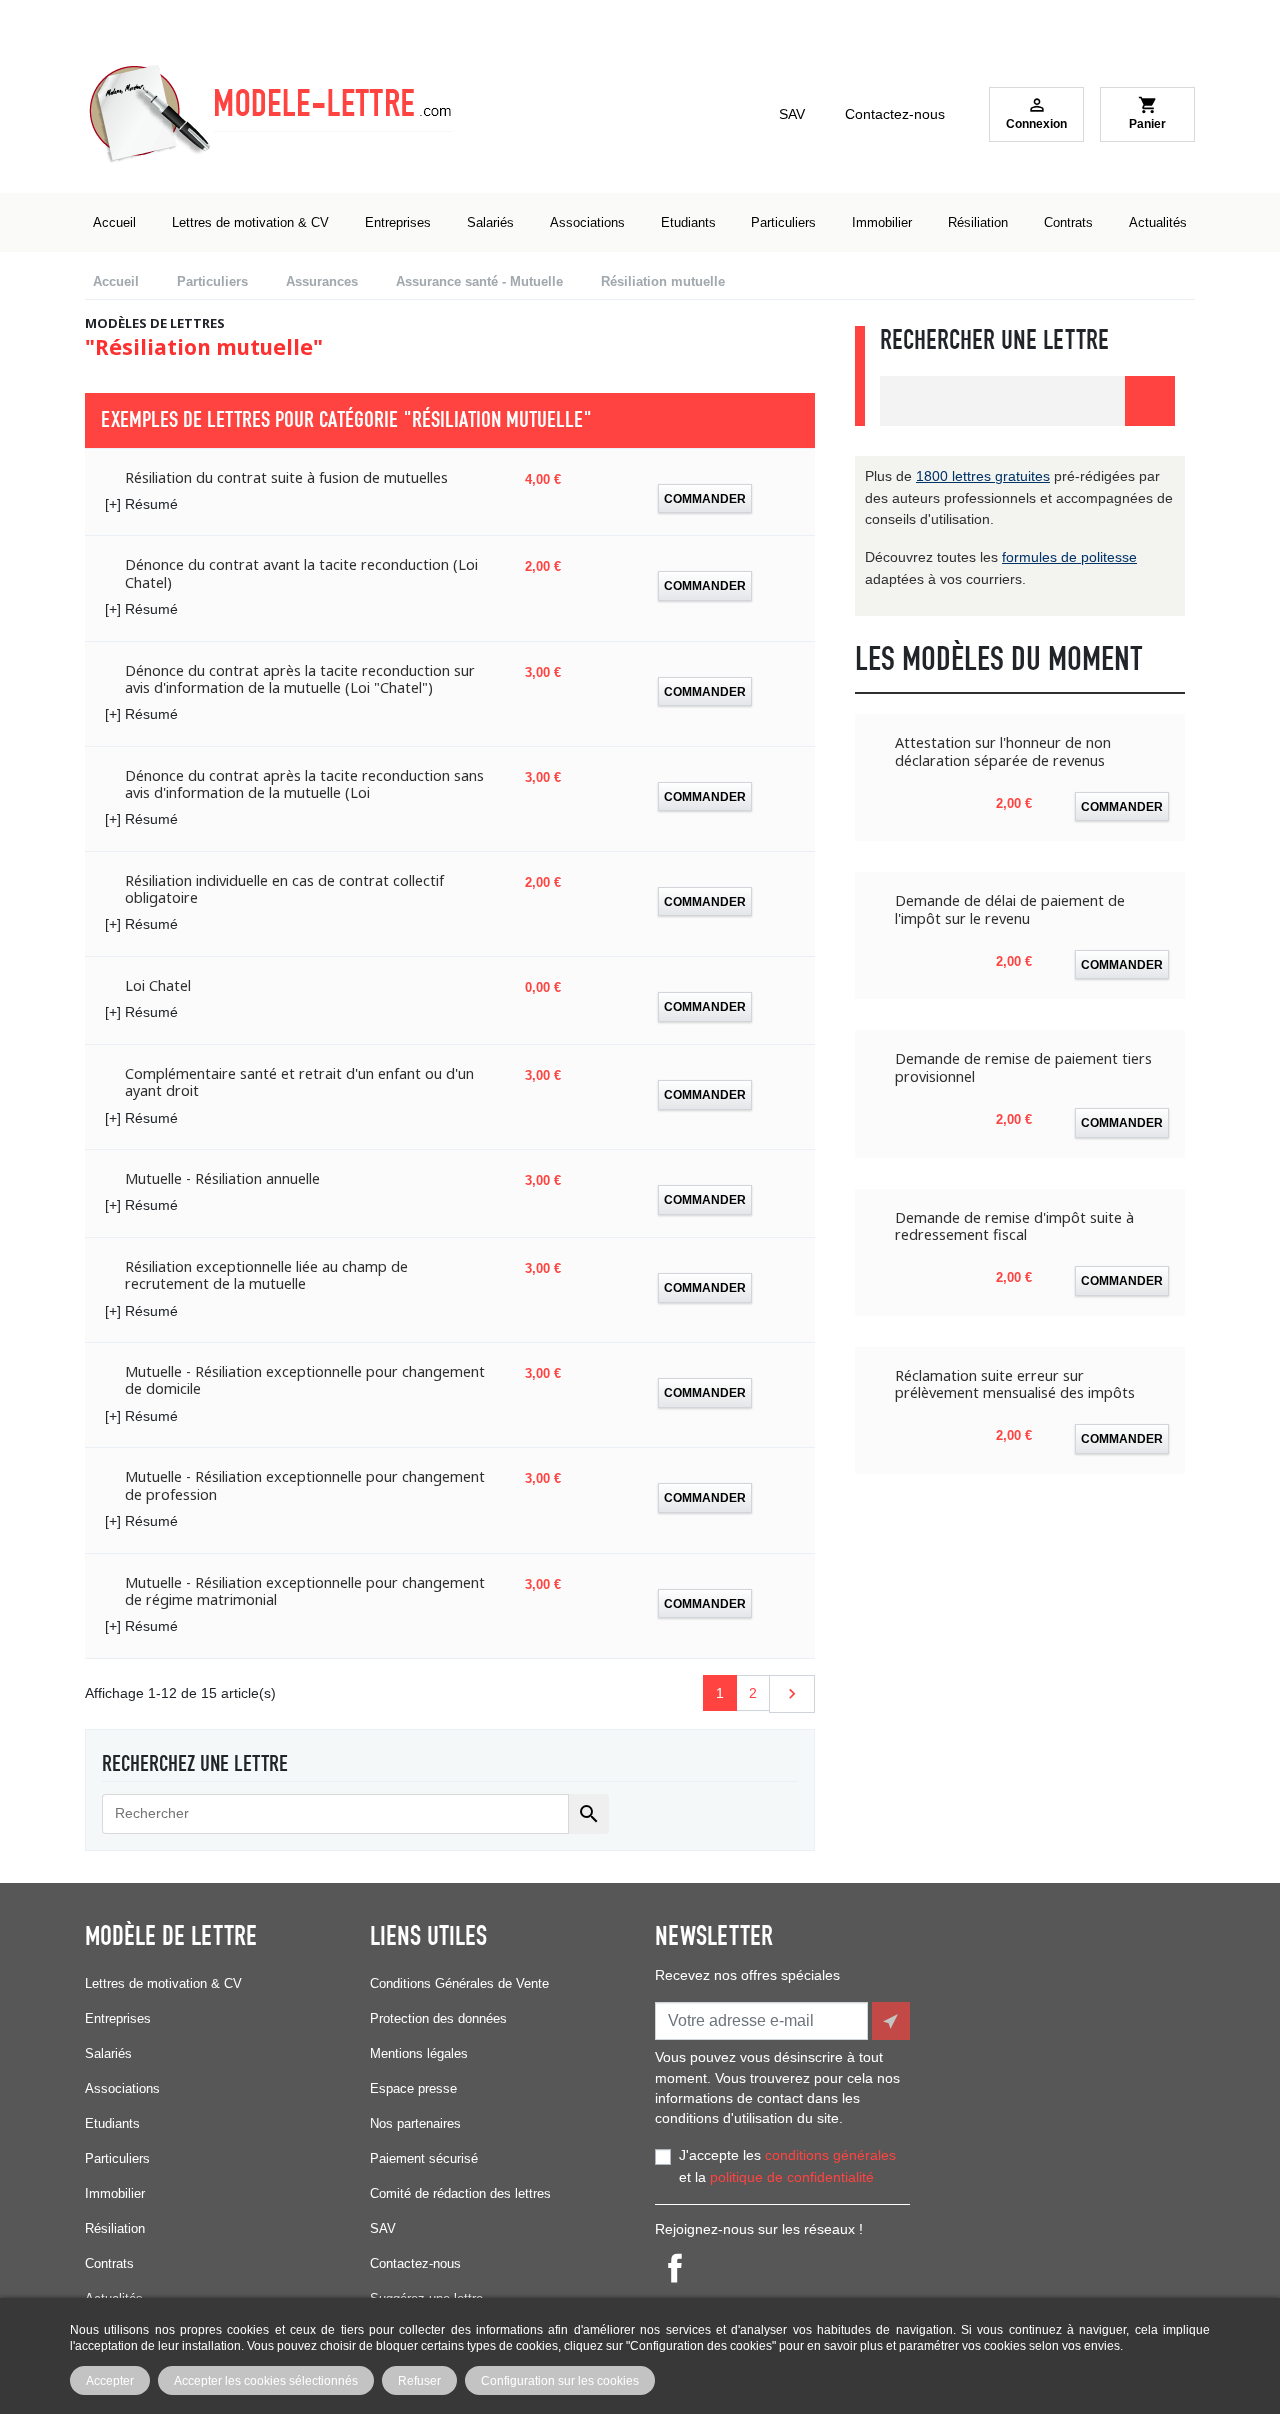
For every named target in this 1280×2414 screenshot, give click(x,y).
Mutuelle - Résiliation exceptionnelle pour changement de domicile (305, 1380)
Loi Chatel (158, 985)
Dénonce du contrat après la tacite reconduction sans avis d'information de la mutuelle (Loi (304, 784)
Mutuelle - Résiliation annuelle (222, 1178)
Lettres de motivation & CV (163, 1983)
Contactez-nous (895, 114)
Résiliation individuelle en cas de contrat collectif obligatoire (284, 889)
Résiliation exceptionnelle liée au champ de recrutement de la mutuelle (266, 1275)
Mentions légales (419, 2053)
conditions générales (830, 2155)
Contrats (109, 2263)
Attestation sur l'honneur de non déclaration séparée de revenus (1003, 751)
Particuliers (117, 2158)
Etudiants (112, 2123)
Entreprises (118, 2018)
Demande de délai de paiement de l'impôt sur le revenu (1010, 909)
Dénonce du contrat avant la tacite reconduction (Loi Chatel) (301, 573)
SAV (792, 114)
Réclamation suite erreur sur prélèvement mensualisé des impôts (1015, 1384)
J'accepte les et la (787, 2166)
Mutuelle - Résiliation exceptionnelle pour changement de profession (305, 1485)
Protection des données (438, 2018)
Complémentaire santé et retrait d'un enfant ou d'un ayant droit (299, 1082)
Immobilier (115, 2193)
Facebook (675, 2268)
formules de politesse (1069, 557)
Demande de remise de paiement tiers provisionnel (1023, 1067)
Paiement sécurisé (424, 2158)
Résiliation (115, 2228)
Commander (705, 498)
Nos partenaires (415, 2123)
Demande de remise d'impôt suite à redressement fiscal (1014, 1226)
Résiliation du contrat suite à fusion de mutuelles (286, 477)
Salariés (108, 2053)
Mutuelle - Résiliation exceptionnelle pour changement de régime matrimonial (305, 1591)
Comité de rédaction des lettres (460, 2193)
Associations (122, 2088)
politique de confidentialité (792, 2177)
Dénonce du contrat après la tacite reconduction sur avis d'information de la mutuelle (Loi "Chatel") (300, 679)
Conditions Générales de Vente (459, 1983)
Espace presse (413, 2088)
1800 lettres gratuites (983, 476)
